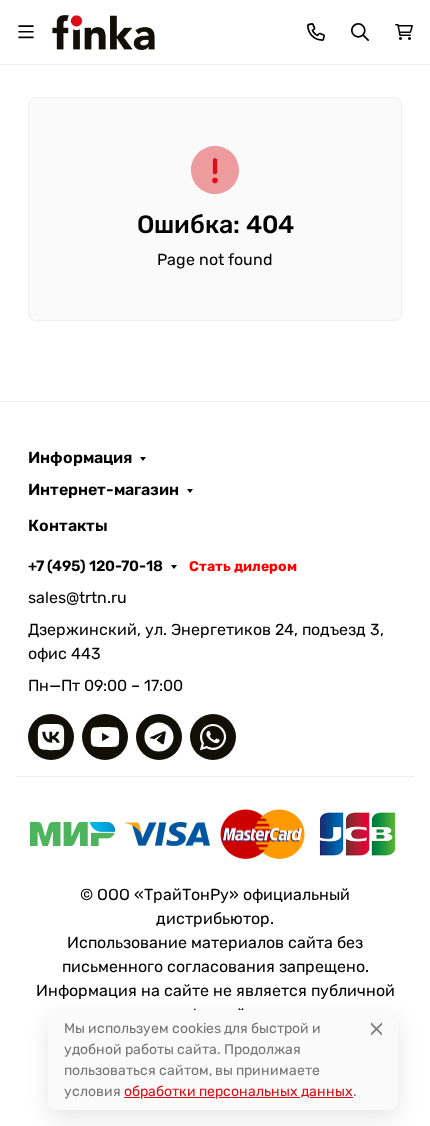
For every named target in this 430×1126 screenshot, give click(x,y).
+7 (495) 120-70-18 (95, 566)
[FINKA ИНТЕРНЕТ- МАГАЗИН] (103, 30)
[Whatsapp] (213, 737)
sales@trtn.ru (77, 597)
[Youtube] (105, 737)
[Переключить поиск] (360, 32)
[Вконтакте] (51, 737)
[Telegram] (159, 737)
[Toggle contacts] (316, 32)
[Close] (376, 1028)
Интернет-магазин (103, 490)
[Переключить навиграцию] (26, 32)
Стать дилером (243, 566)
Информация (80, 458)
